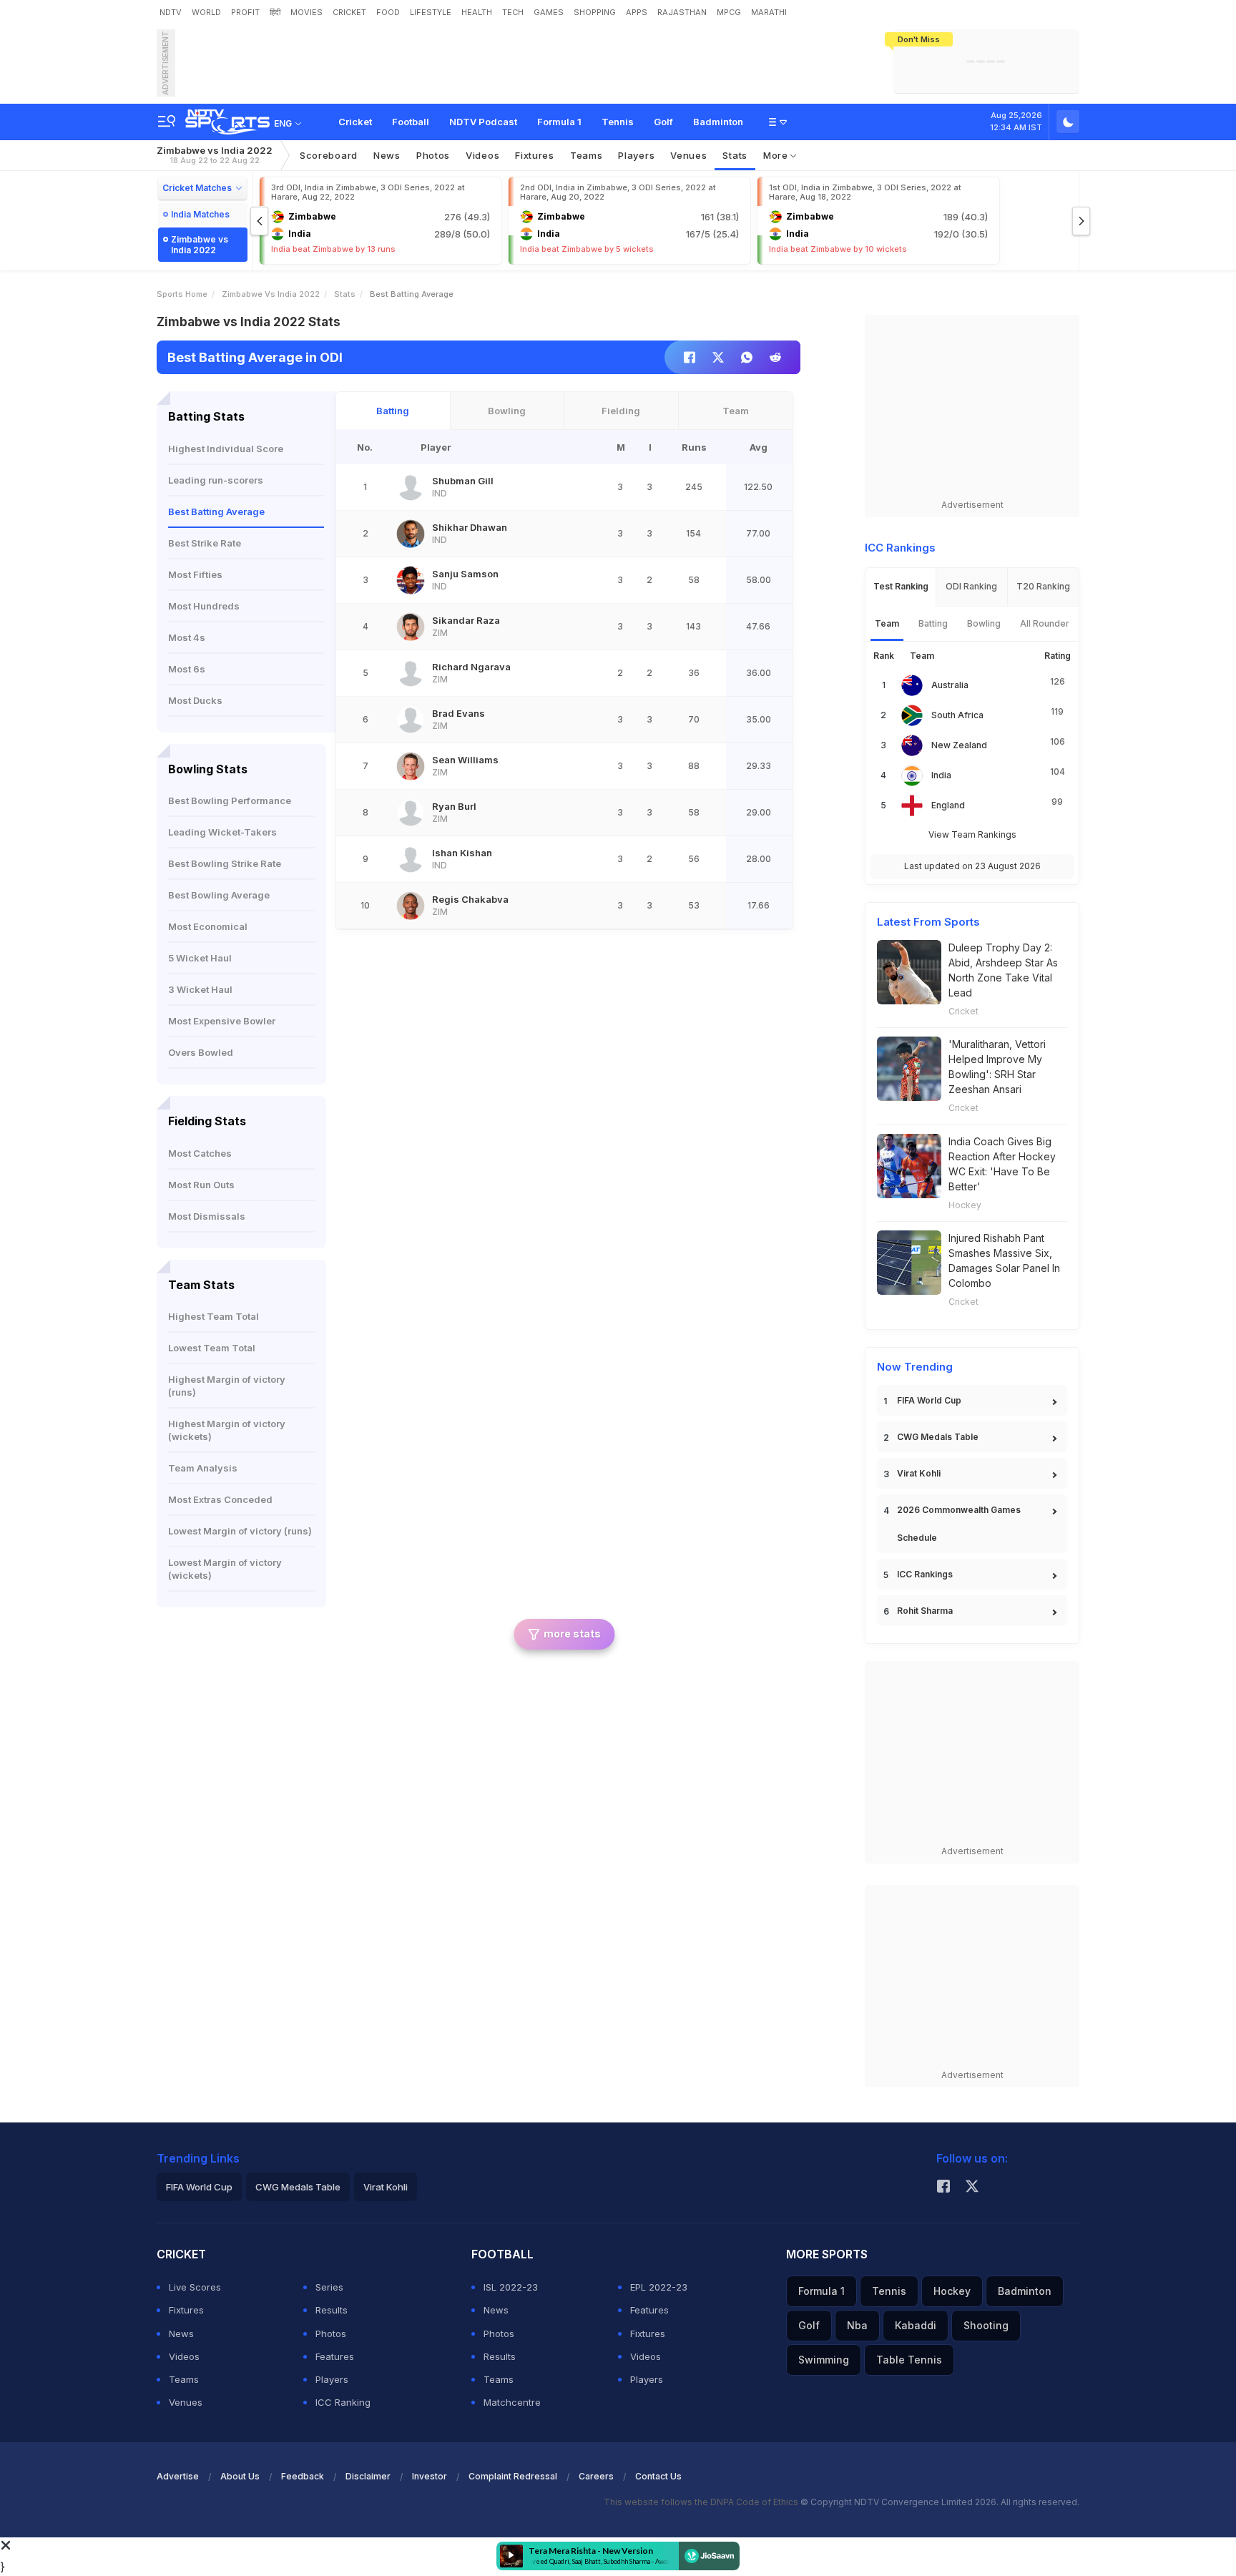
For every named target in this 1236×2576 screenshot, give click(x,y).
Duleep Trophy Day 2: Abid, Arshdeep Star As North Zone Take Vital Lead (1003, 970)
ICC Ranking (343, 2402)
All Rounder (1045, 623)
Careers (596, 2476)
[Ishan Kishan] (411, 859)
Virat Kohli (919, 1473)
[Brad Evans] (411, 720)
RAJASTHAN (682, 12)
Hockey (965, 1205)
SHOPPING (595, 12)
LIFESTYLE (431, 12)
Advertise (178, 2476)
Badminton (718, 122)
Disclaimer (368, 2476)
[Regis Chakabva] (411, 906)
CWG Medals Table (938, 1437)
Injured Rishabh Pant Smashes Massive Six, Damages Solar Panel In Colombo (1004, 1260)
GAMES (549, 12)
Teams (184, 2379)
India (941, 775)
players (636, 155)
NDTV (171, 12)
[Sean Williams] (411, 766)
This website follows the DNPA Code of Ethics (702, 2502)
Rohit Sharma (925, 1611)
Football (411, 122)
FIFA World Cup (929, 1400)
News (387, 155)
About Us (240, 2476)
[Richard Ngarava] (411, 673)
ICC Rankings (925, 1574)
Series (329, 2287)
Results (332, 2310)
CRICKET (349, 12)
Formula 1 (559, 122)
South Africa (957, 715)
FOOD (388, 12)
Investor (430, 2476)
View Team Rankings (972, 834)
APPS (637, 12)
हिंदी (275, 12)
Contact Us (658, 2476)
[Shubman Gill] (411, 487)
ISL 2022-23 (511, 2287)
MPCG (729, 12)
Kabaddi (916, 2325)
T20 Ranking (1043, 586)
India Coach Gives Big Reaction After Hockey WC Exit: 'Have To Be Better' (1002, 1164)
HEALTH (477, 12)
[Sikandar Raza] (411, 627)
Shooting (986, 2325)
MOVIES (306, 12)
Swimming (824, 2360)
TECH (513, 12)
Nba (857, 2325)
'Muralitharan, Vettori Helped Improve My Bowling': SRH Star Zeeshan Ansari (997, 1067)
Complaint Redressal (513, 2476)
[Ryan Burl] (411, 813)
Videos (482, 155)
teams (587, 155)
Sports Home (182, 294)
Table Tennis (909, 2360)
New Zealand (959, 745)
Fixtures (535, 155)
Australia (950, 685)
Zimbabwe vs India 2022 (215, 155)
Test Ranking (901, 586)
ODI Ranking (971, 586)
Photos (433, 155)
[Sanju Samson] (411, 580)
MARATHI (769, 12)
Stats (735, 155)
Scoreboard (329, 155)
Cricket (355, 122)
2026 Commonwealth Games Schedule (959, 1524)
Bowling (507, 411)
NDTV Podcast (483, 122)
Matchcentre (512, 2402)
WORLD (206, 12)
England (948, 805)
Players (332, 2379)
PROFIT (245, 12)
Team (736, 411)
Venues (688, 155)
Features (335, 2356)
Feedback (303, 2476)
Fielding (621, 411)
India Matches (200, 214)
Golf (663, 122)
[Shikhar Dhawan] (411, 534)
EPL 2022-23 (659, 2287)
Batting (393, 411)
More (777, 155)
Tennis (618, 122)
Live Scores (195, 2287)
